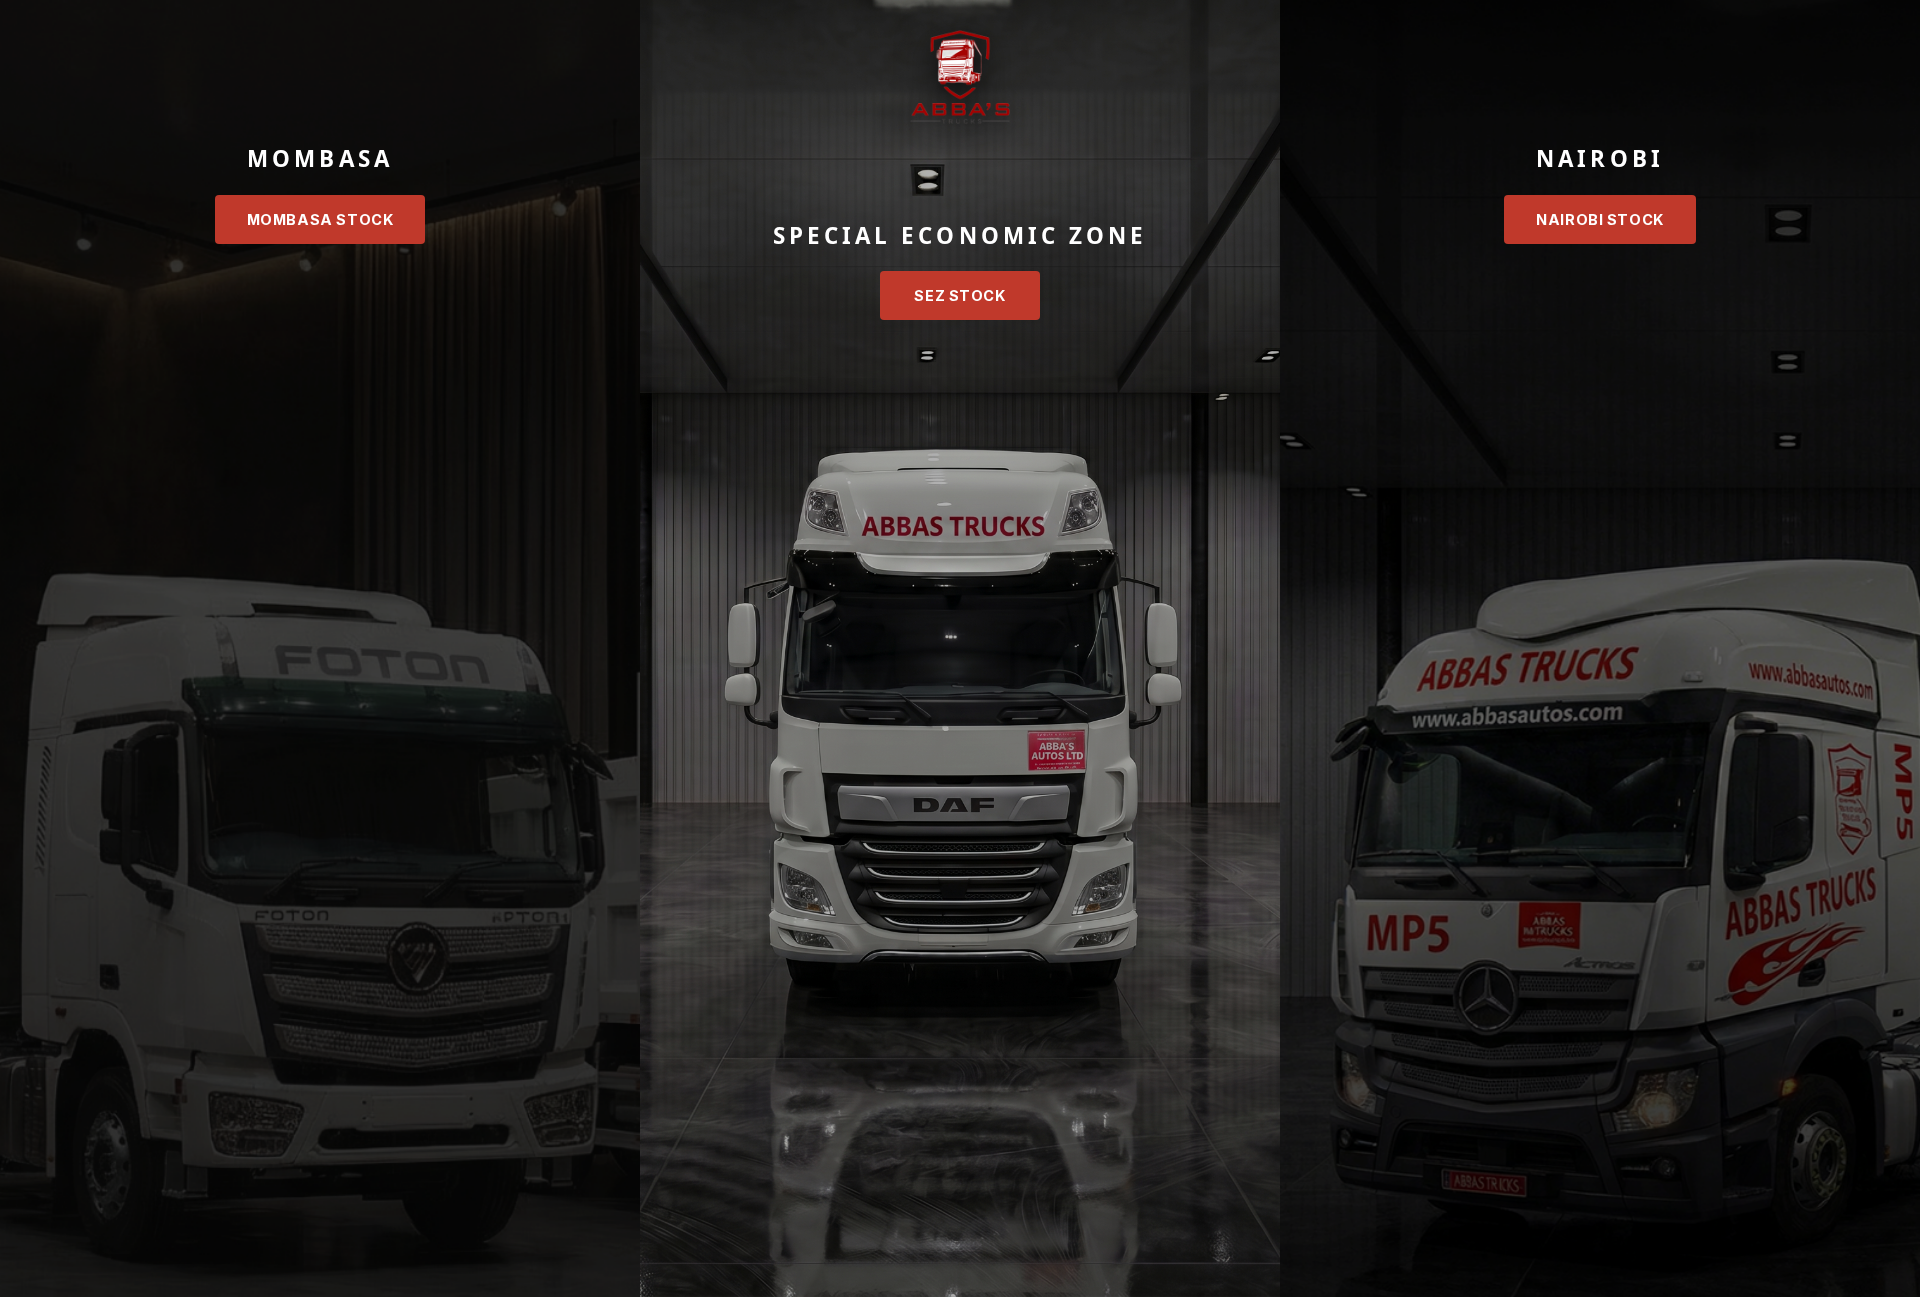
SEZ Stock (959, 295)
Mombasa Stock (320, 219)
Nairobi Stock (1600, 219)
